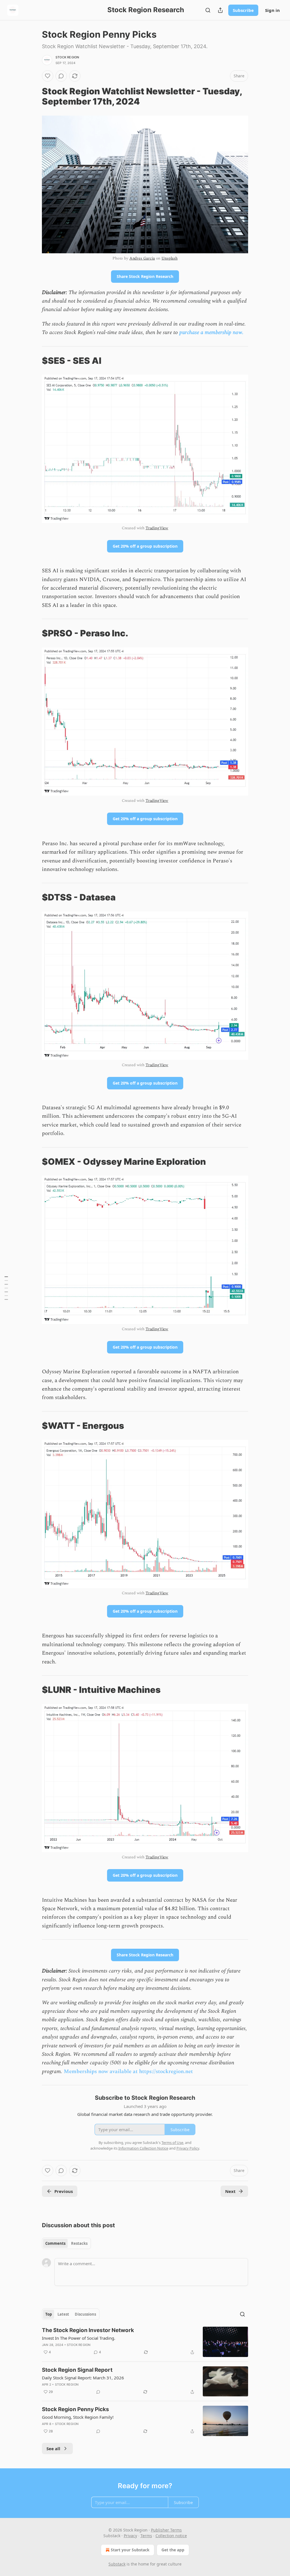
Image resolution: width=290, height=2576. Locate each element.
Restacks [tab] (79, 2243)
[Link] (34, 96)
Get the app (173, 2550)
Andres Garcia (142, 258)
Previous (64, 2191)
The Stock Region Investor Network (88, 2330)
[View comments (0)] (61, 76)
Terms (146, 2536)
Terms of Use (172, 2143)
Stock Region (67, 57)
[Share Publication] (220, 10)
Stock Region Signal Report (77, 2370)
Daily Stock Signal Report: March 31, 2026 (83, 2378)
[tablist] (66, 2243)
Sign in (272, 10)
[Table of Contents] (6, 1288)
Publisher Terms (166, 2530)
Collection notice (171, 2536)
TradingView (157, 528)
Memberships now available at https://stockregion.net (128, 2072)
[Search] (208, 10)
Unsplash (169, 258)
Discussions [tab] (85, 2314)
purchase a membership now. (211, 332)
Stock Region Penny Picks (75, 2409)
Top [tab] (49, 2314)
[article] (145, 2342)
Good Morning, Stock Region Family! (78, 2417)
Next (230, 2191)
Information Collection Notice (143, 2148)
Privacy (130, 2536)
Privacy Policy (188, 2148)
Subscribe (243, 10)
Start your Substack (130, 2550)
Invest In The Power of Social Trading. (79, 2338)
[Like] (48, 76)
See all (53, 2449)
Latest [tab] (63, 2314)
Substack (117, 2564)
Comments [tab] (55, 2243)
